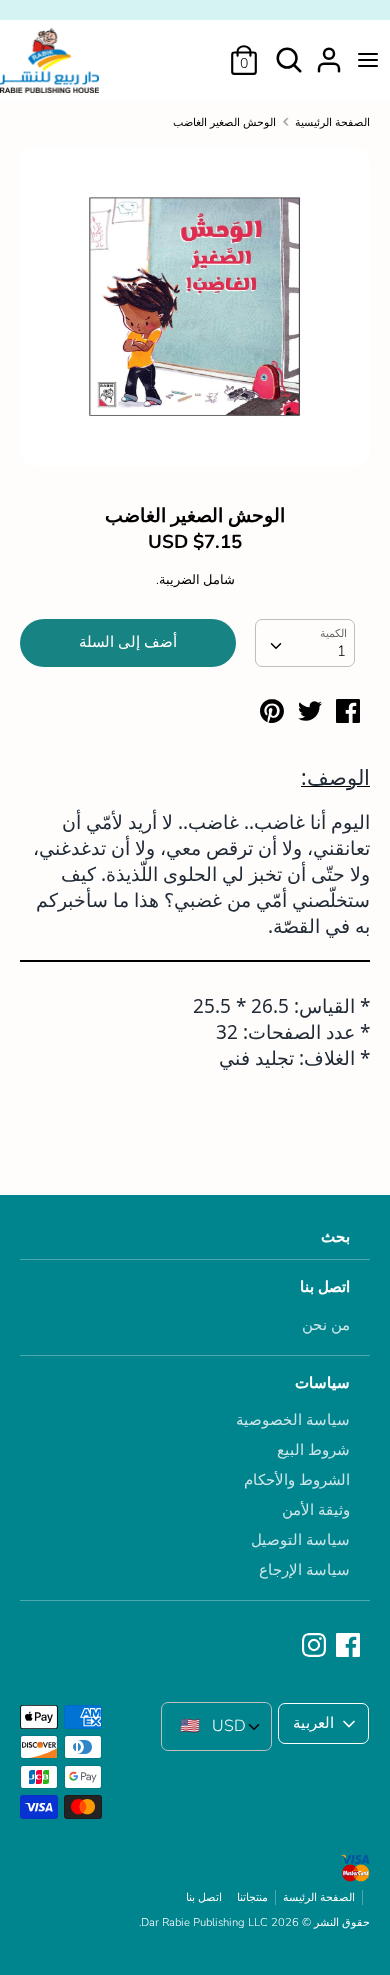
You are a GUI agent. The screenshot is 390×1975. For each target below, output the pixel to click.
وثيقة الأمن (316, 1510)
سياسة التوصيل (300, 1540)
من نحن (326, 1325)
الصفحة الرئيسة (319, 1897)
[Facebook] (350, 1646)
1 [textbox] (341, 651)
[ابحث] (289, 52)
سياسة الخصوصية (293, 1420)
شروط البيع (313, 1450)
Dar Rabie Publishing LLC (204, 1922)
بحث (335, 1237)
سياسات (322, 1383)
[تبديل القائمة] (368, 60)
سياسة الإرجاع (304, 1570)
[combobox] (305, 643)
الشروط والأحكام (297, 1480)
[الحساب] (329, 52)
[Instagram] (316, 1646)
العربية (313, 1723)
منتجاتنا (252, 1897)
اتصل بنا (325, 1287)
